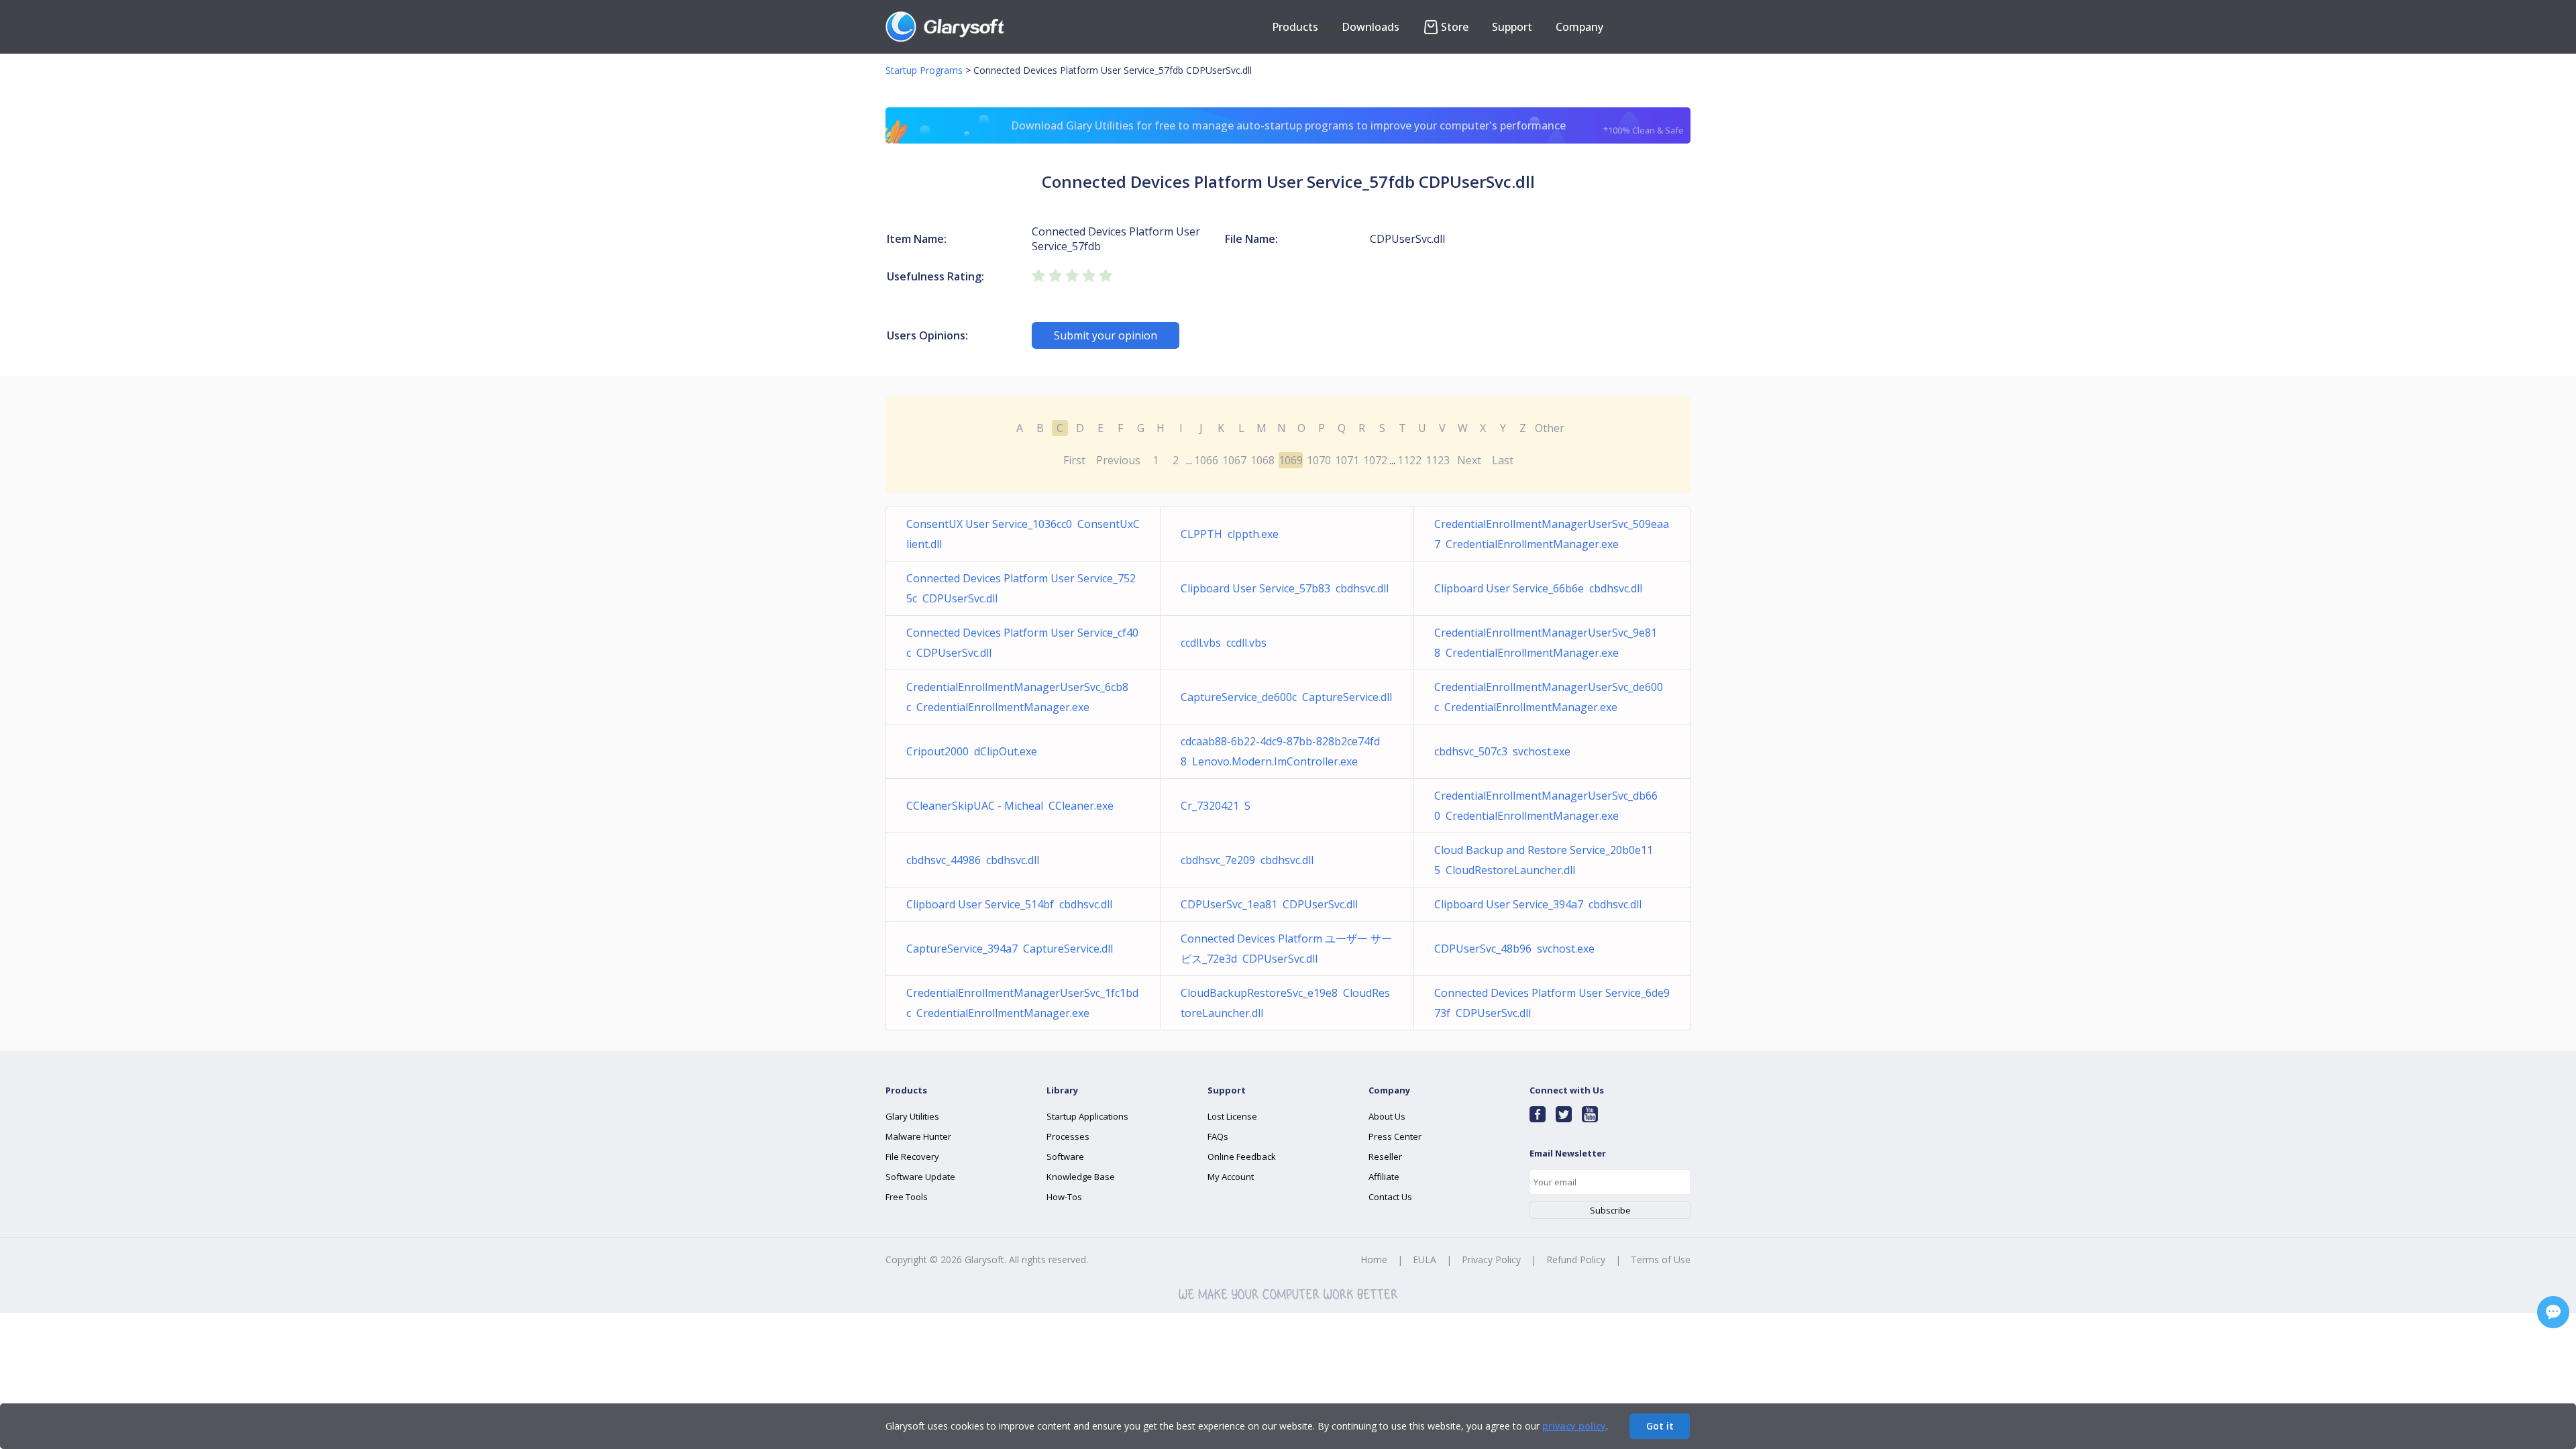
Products (1295, 27)
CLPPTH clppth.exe (1230, 534)
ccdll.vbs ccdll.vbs (1224, 643)
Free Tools (907, 1197)
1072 (1375, 460)
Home (1374, 1259)
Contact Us (1390, 1197)
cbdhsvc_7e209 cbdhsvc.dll (1247, 860)
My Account (1231, 1177)
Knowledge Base (1081, 1177)
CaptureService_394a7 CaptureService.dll (1010, 949)
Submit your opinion (1106, 335)
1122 (1409, 460)
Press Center (1395, 1136)
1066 (1206, 460)
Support (1512, 27)
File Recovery (912, 1157)
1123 (1438, 460)
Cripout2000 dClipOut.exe (972, 751)
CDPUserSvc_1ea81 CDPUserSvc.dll (1269, 904)
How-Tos (1064, 1197)
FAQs (1218, 1136)
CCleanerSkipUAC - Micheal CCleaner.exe (1010, 806)
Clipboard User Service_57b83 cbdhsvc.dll (1285, 588)
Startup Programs (924, 70)
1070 (1319, 460)
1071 (1347, 460)
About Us (1387, 1116)
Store (1455, 27)
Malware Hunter (918, 1136)
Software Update (920, 1177)
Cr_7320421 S (1216, 806)
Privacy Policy (1491, 1259)
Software (1065, 1157)
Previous (1118, 460)
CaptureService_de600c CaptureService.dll (1286, 697)
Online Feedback (1242, 1157)
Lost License (1232, 1116)
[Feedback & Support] (2553, 1312)
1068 (1263, 460)
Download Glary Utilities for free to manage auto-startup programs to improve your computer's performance (1348, 127)
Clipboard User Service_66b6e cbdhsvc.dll (1538, 588)
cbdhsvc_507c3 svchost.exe (1502, 751)
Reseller (1385, 1157)
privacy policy (1574, 1426)
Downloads (1371, 27)
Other (1550, 428)
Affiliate (1384, 1177)
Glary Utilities (912, 1116)
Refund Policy (1576, 1259)
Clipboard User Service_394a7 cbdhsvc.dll (1538, 904)
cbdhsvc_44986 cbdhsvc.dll (973, 860)
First (1074, 460)
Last (1503, 460)
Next (1469, 460)
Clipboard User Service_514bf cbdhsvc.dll (1009, 904)
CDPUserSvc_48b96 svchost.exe (1514, 949)
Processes (1068, 1136)
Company (1579, 27)
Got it (1660, 1426)
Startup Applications (1087, 1116)
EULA (1425, 1259)
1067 (1234, 460)
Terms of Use (1661, 1259)
